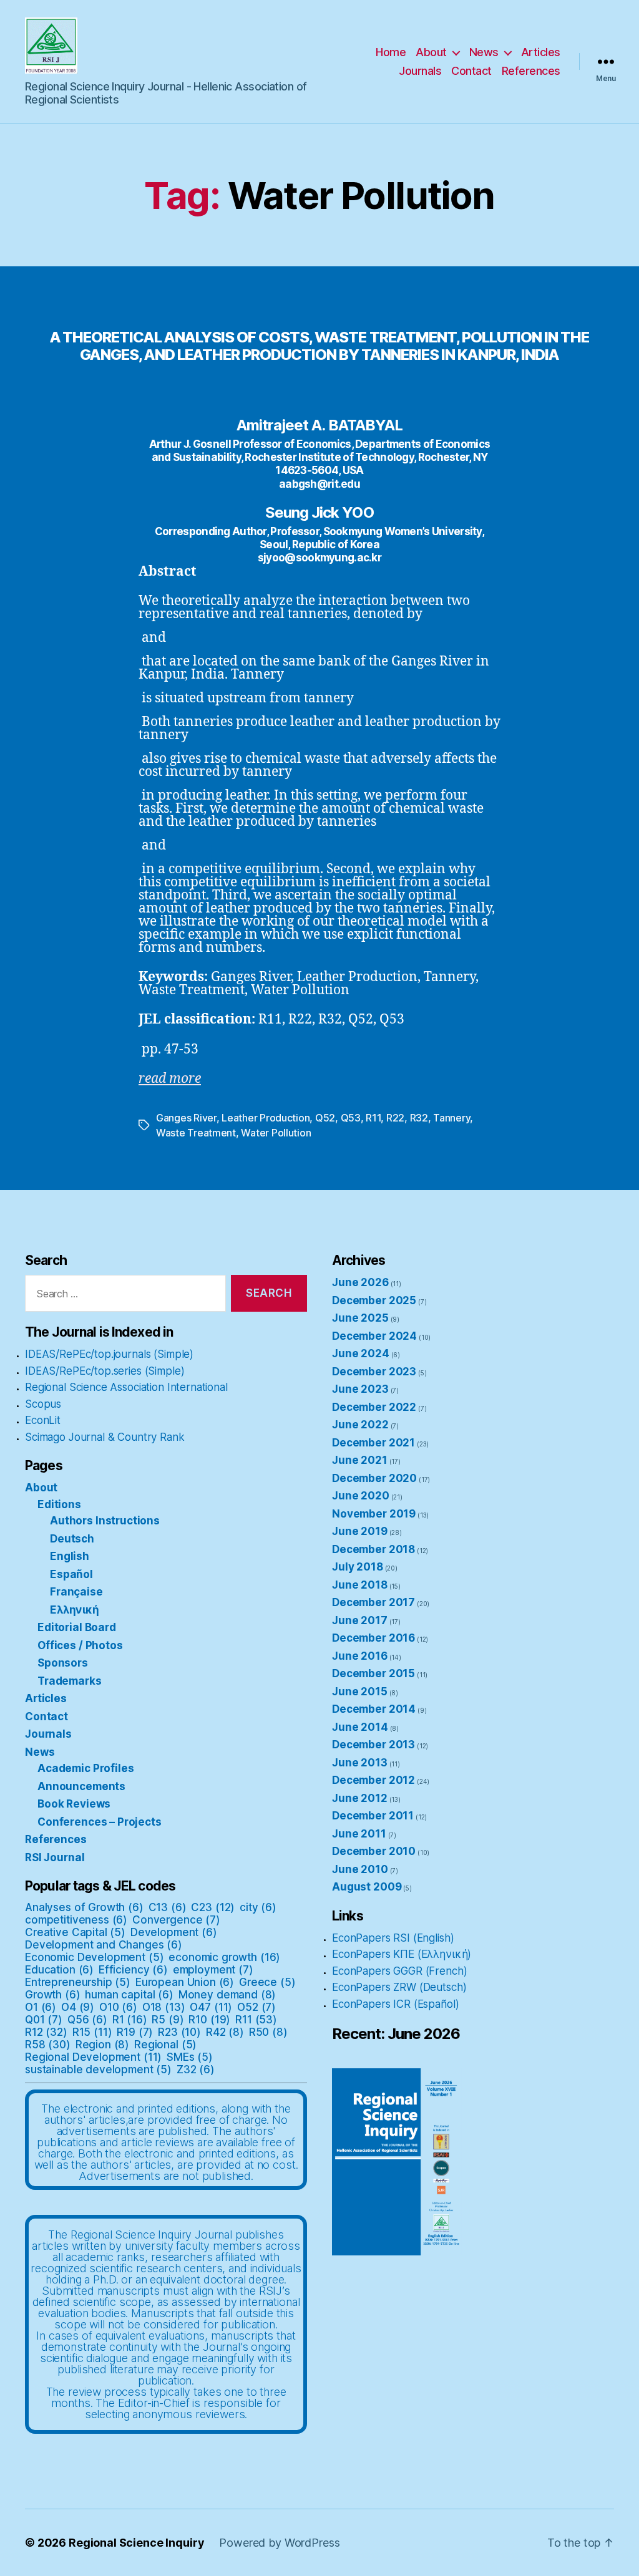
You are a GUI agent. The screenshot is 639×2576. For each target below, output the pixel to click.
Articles (541, 52)
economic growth (224, 1957)
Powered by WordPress (279, 2543)
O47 (211, 2007)
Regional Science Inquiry (136, 2543)
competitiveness (76, 1920)
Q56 (87, 2020)
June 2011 (359, 1834)
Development (174, 1932)
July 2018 (358, 1567)
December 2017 (373, 1602)
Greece (267, 1982)
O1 (41, 2007)
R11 (373, 1118)
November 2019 (374, 1514)
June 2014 (360, 1727)
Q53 (351, 1118)
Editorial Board (77, 1627)
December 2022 (374, 1407)
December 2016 (373, 1638)
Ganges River (186, 1118)
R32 (419, 1118)
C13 (168, 1907)
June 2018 (360, 1585)
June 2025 (360, 1318)
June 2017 (360, 1620)
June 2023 (360, 1389)
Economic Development (94, 1957)
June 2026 (360, 1282)
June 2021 (360, 1460)
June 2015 (360, 1692)
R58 (48, 2045)
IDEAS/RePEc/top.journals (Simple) (109, 1354)
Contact (471, 71)
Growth (53, 1995)
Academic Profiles (85, 1768)
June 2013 (360, 1763)
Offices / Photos (80, 1645)
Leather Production (266, 1118)
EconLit (43, 1420)
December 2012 (373, 1780)
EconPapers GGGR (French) (399, 1971)
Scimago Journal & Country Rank (105, 1437)
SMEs (190, 2057)
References (531, 71)
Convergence (176, 1920)
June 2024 (361, 1353)
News (484, 52)
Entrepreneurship (78, 1982)
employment (213, 1970)
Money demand (227, 1995)
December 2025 (374, 1300)
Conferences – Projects (100, 1822)
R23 (179, 2032)
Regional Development (93, 2057)
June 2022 (360, 1425)
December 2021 (373, 1443)
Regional (165, 2045)
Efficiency (133, 1970)
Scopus (43, 1404)
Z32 (196, 2070)
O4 (78, 2007)
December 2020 (374, 1478)
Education (59, 1970)
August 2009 (367, 1887)
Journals (420, 71)
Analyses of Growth (84, 1907)
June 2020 (361, 1496)
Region (103, 2045)
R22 (395, 1118)
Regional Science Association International (126, 1387)
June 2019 (360, 1531)
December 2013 (373, 1745)
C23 (213, 1907)
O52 (256, 2007)
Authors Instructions (105, 1521)
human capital (129, 1995)
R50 (268, 2032)
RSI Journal (55, 1857)
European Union (185, 1982)
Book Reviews (74, 1804)
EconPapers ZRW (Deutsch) (399, 1987)
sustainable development (98, 2070)
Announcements (81, 1786)
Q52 (325, 1118)
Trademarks (70, 1681)
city (258, 1907)
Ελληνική (75, 1610)
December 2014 (374, 1709)
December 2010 (374, 1851)
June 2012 (360, 1798)
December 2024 (374, 1336)
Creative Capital (75, 1932)
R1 (130, 2020)
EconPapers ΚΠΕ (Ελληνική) (402, 1954)
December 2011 (373, 1816)
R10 (209, 2020)
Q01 (44, 2020)
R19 (135, 2032)
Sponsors (63, 1663)
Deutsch (72, 1539)
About (431, 52)
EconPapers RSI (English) (393, 1938)
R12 (46, 2032)
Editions (59, 1504)
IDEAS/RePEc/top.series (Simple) (105, 1371)
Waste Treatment (196, 1133)
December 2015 (373, 1673)
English (70, 1556)
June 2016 (360, 1656)
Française (76, 1592)
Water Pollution (276, 1133)
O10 (118, 2007)
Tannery (451, 1118)
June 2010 (360, 1869)
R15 (92, 2032)
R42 (225, 2032)
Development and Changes (104, 1945)
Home (391, 52)
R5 (168, 2020)
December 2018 (373, 1549)
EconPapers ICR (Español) (395, 2004)
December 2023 (374, 1372)
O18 (164, 2007)
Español (71, 1574)
